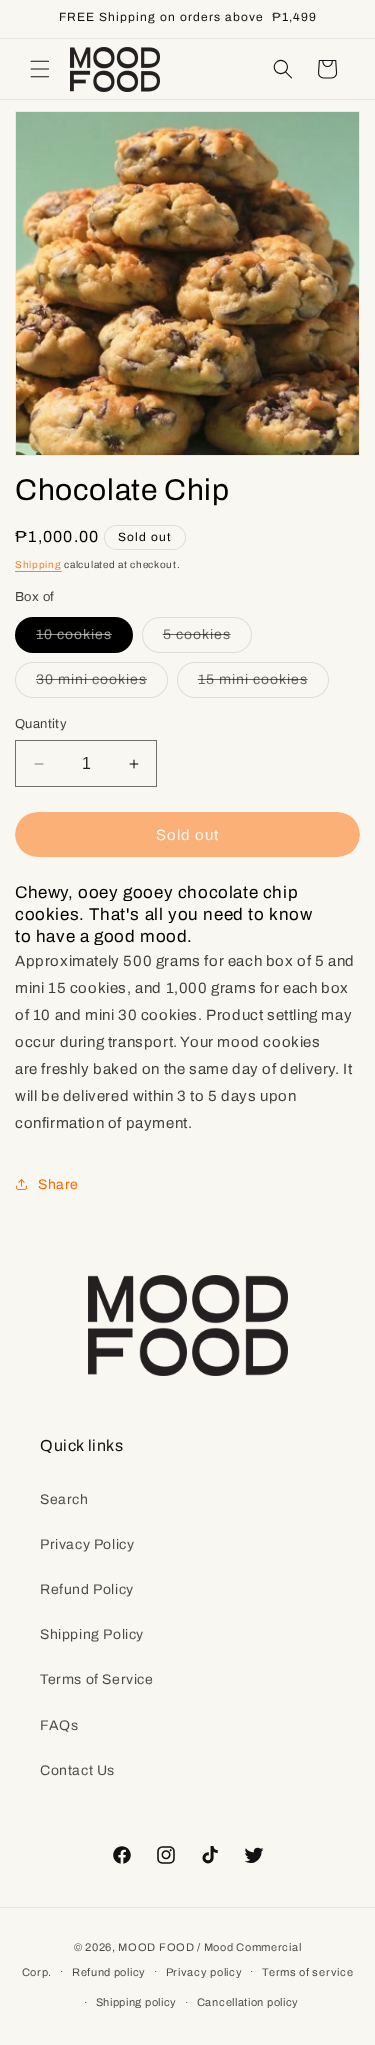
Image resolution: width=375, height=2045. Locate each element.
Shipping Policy (92, 1634)
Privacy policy (204, 1972)
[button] (40, 69)
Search (64, 1499)
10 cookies (84, 639)
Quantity (41, 724)
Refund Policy (87, 1589)
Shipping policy (137, 2002)
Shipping (38, 564)
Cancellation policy (248, 2002)
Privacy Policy (87, 1544)
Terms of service (307, 1972)
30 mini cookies (102, 684)
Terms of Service (97, 1679)
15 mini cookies (263, 684)
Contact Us (77, 1770)
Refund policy (109, 1972)
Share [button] (58, 1184)
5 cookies (207, 639)
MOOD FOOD (156, 1947)
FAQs (59, 1725)
